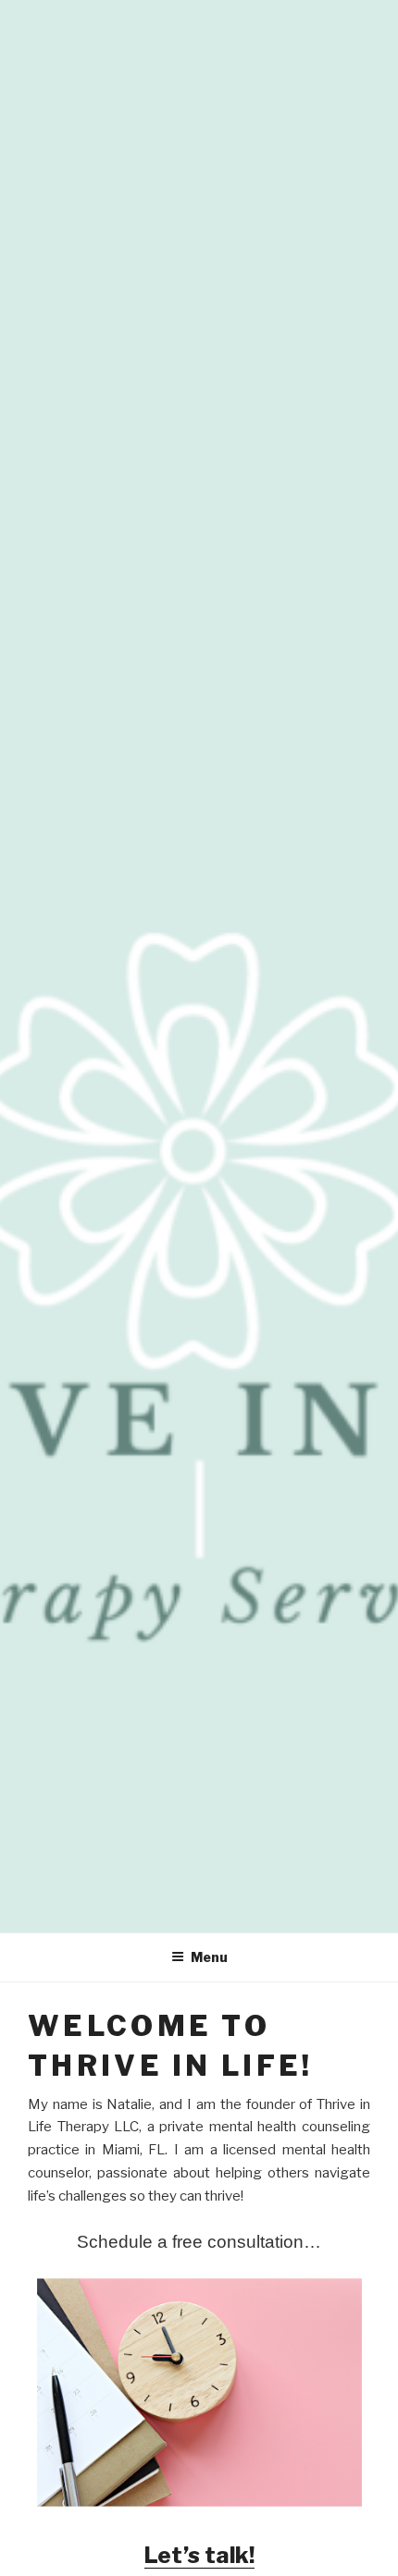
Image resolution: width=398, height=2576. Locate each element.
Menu (209, 1957)
